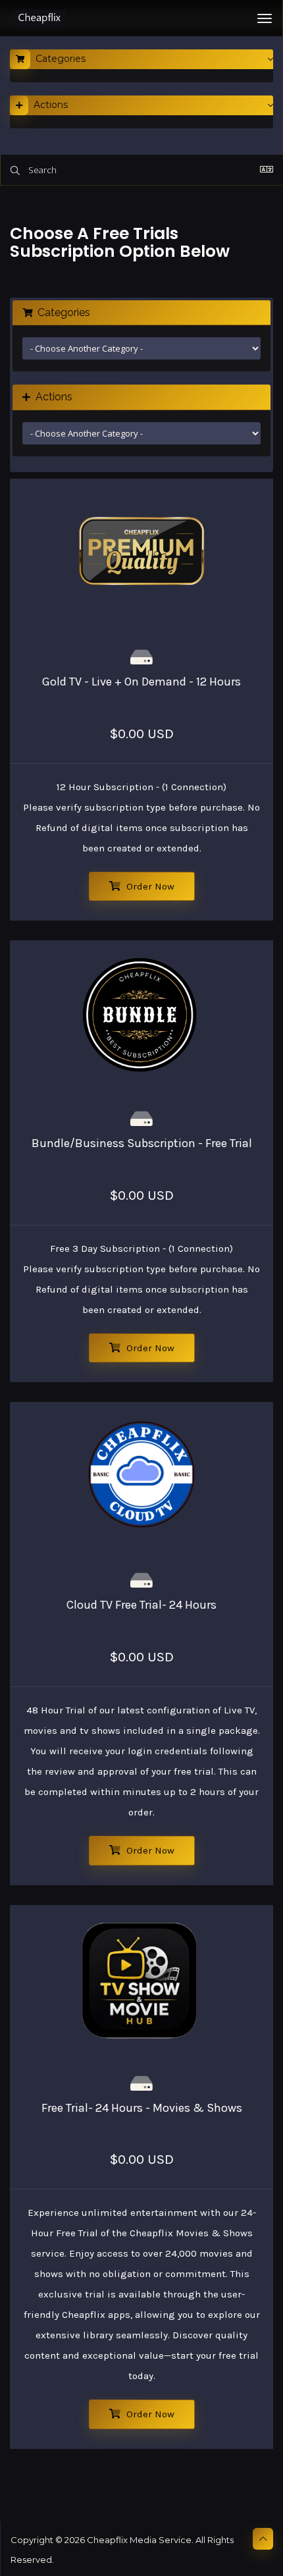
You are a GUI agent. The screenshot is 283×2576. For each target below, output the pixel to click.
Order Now (149, 886)
